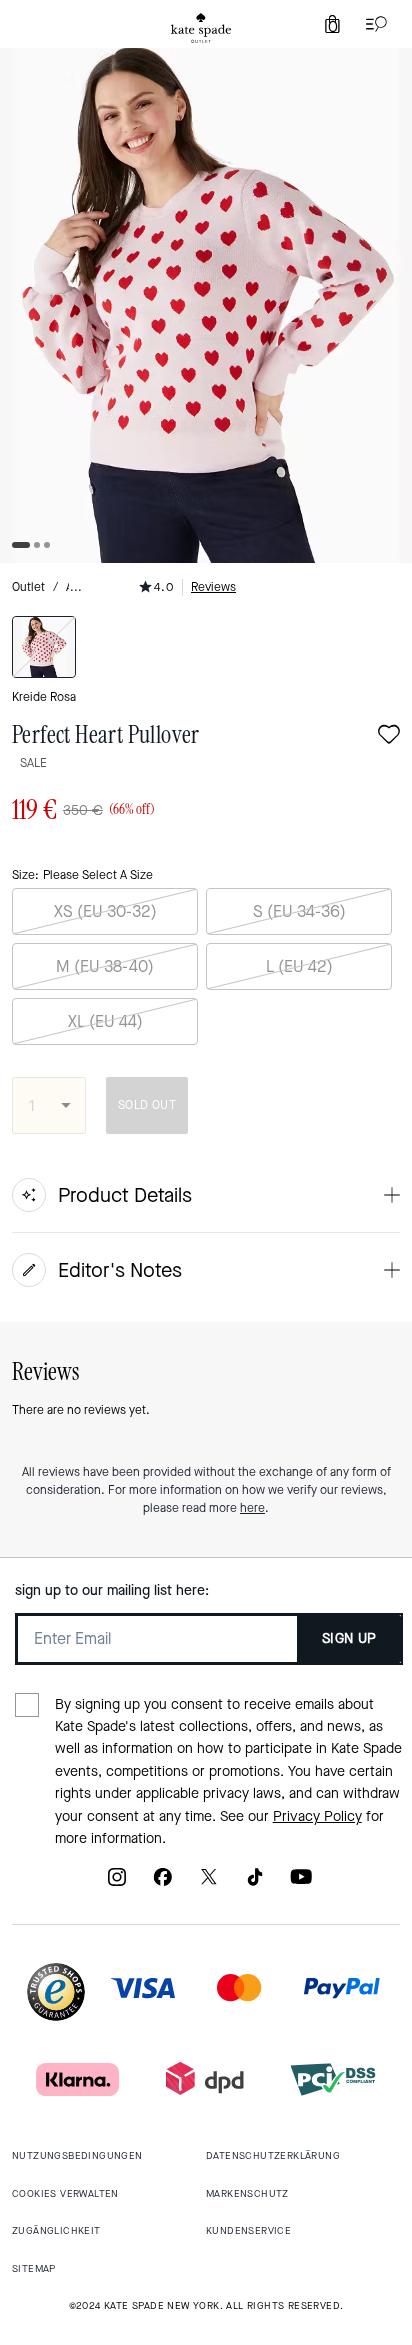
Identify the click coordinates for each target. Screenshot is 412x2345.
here (252, 1508)
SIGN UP (349, 1638)
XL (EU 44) (105, 1021)
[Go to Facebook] (163, 1883)
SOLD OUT (147, 1105)
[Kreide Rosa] (44, 647)
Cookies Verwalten (65, 2193)
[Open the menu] (372, 24)
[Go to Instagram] (117, 1883)
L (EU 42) (299, 966)
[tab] (201, 28)
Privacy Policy (317, 1816)
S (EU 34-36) (299, 911)
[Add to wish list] (389, 736)
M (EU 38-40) (105, 966)
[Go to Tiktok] (255, 1883)
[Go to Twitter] (209, 1883)
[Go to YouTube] (301, 1883)
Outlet (28, 587)
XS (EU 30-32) (105, 911)
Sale (33, 763)
